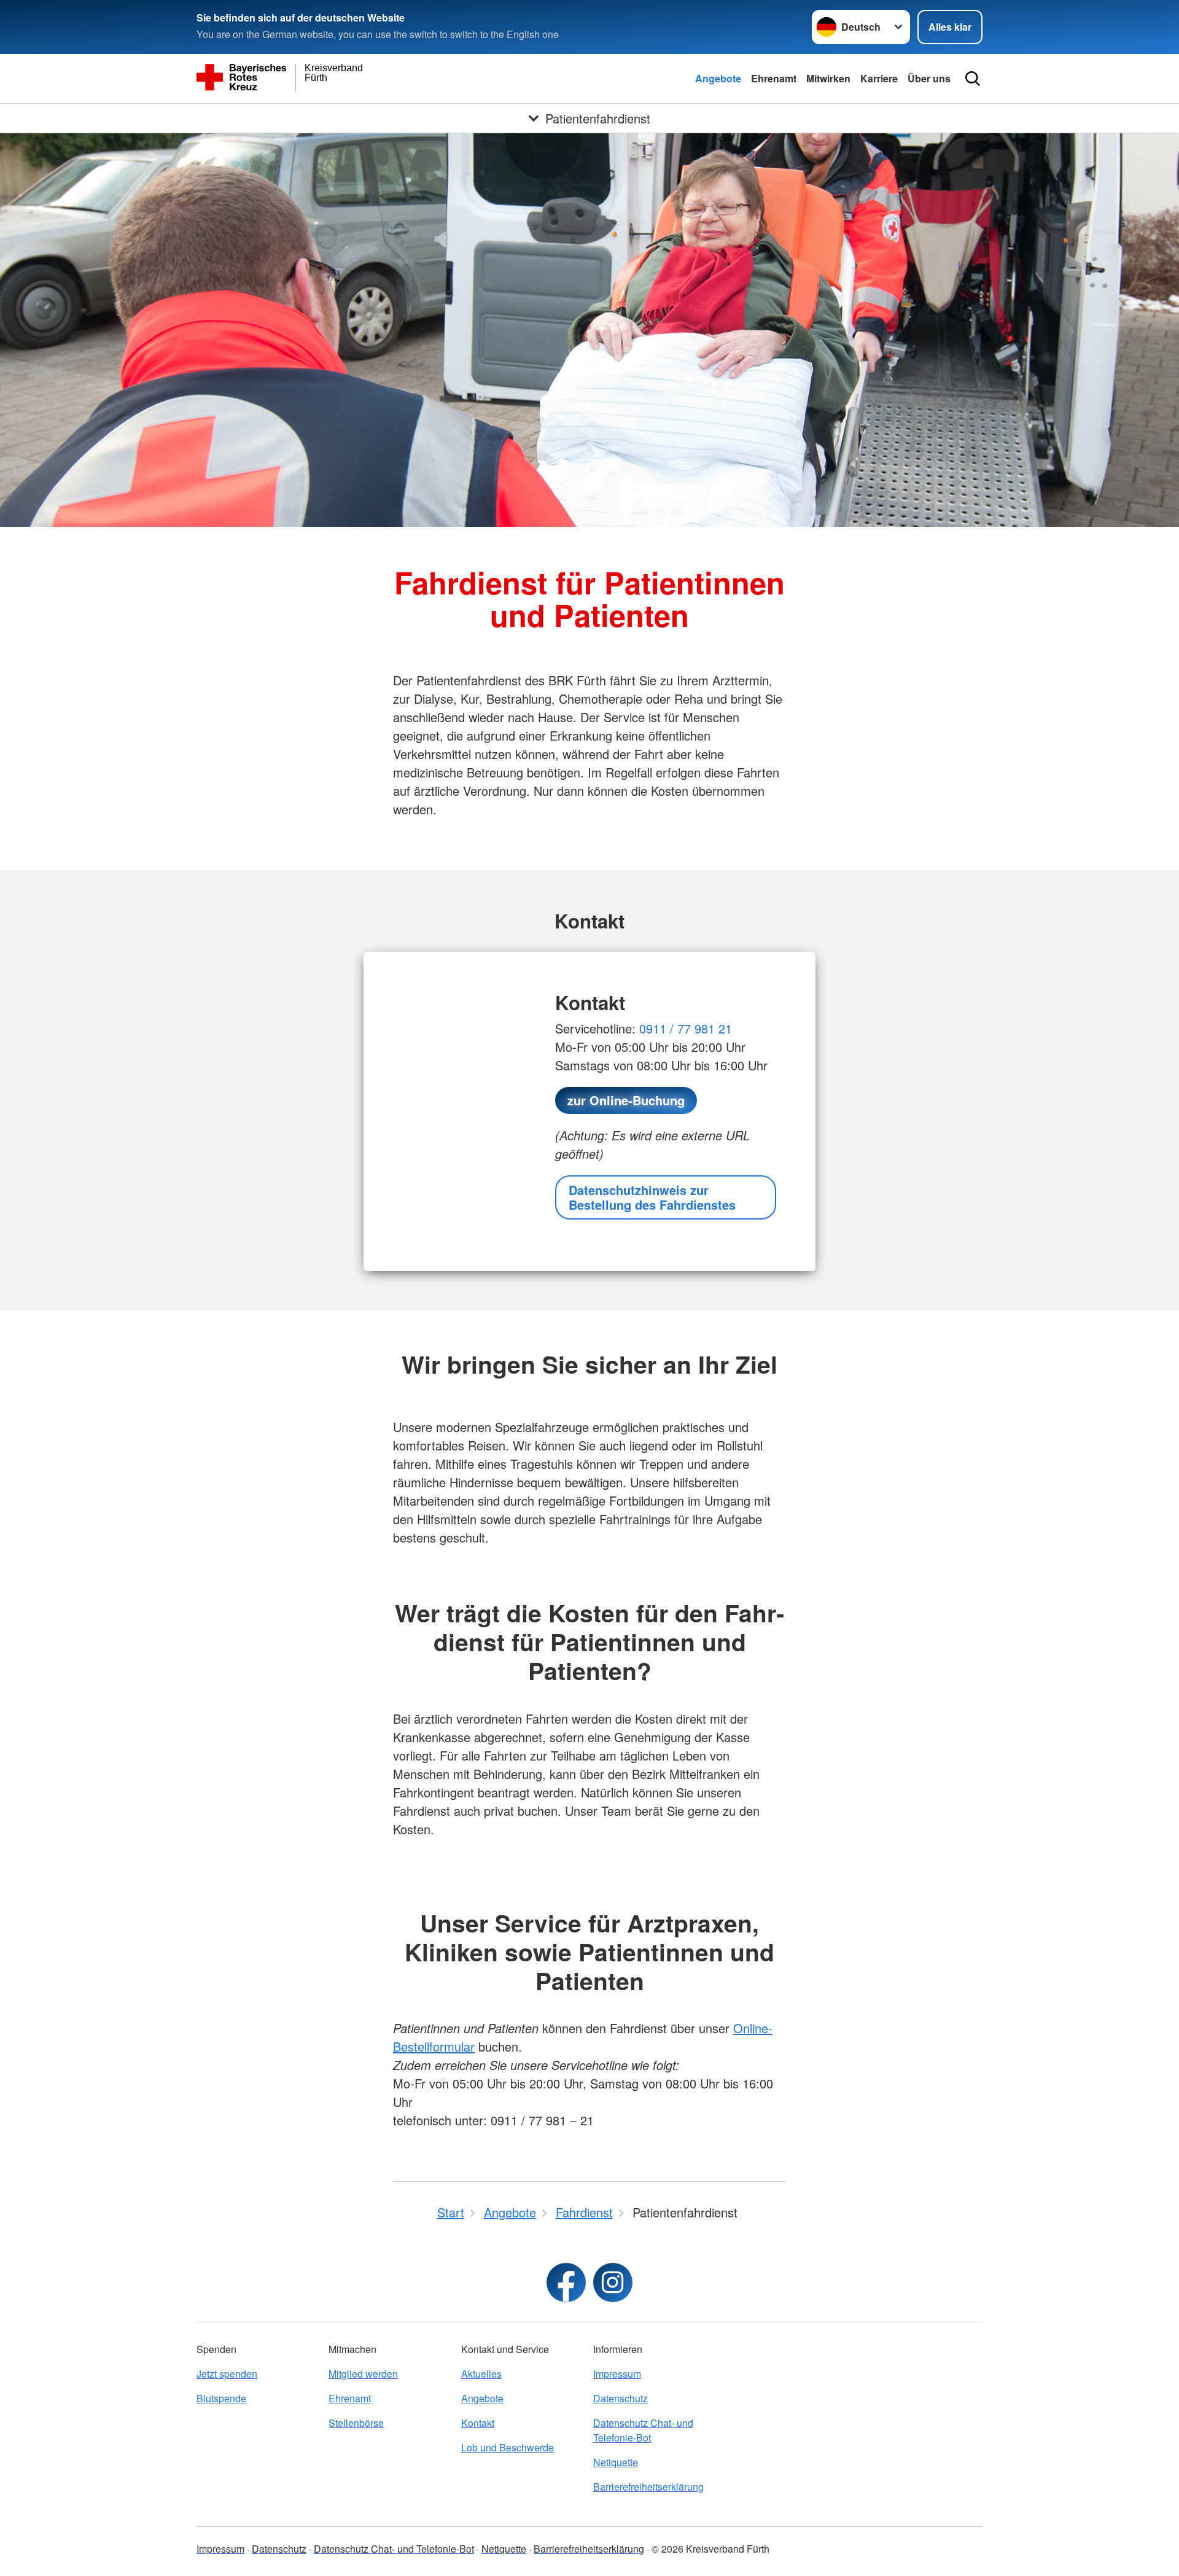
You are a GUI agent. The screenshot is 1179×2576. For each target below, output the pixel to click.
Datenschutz (621, 2398)
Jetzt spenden (227, 2374)
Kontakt (478, 2423)
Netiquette (616, 2462)
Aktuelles (481, 2374)
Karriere (879, 78)
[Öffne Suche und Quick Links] (973, 79)
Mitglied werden (363, 2374)
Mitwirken (828, 78)
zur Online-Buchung (626, 1100)
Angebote (718, 78)
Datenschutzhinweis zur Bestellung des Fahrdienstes (652, 1197)
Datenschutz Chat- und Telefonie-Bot (643, 2430)
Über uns (929, 78)
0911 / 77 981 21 (684, 1028)
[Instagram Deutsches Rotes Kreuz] (613, 2282)
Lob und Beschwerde (508, 2447)
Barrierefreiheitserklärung (648, 2487)
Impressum (617, 2374)
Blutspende (221, 2398)
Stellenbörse (356, 2423)
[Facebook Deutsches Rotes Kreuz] (566, 2282)
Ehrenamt (774, 78)
